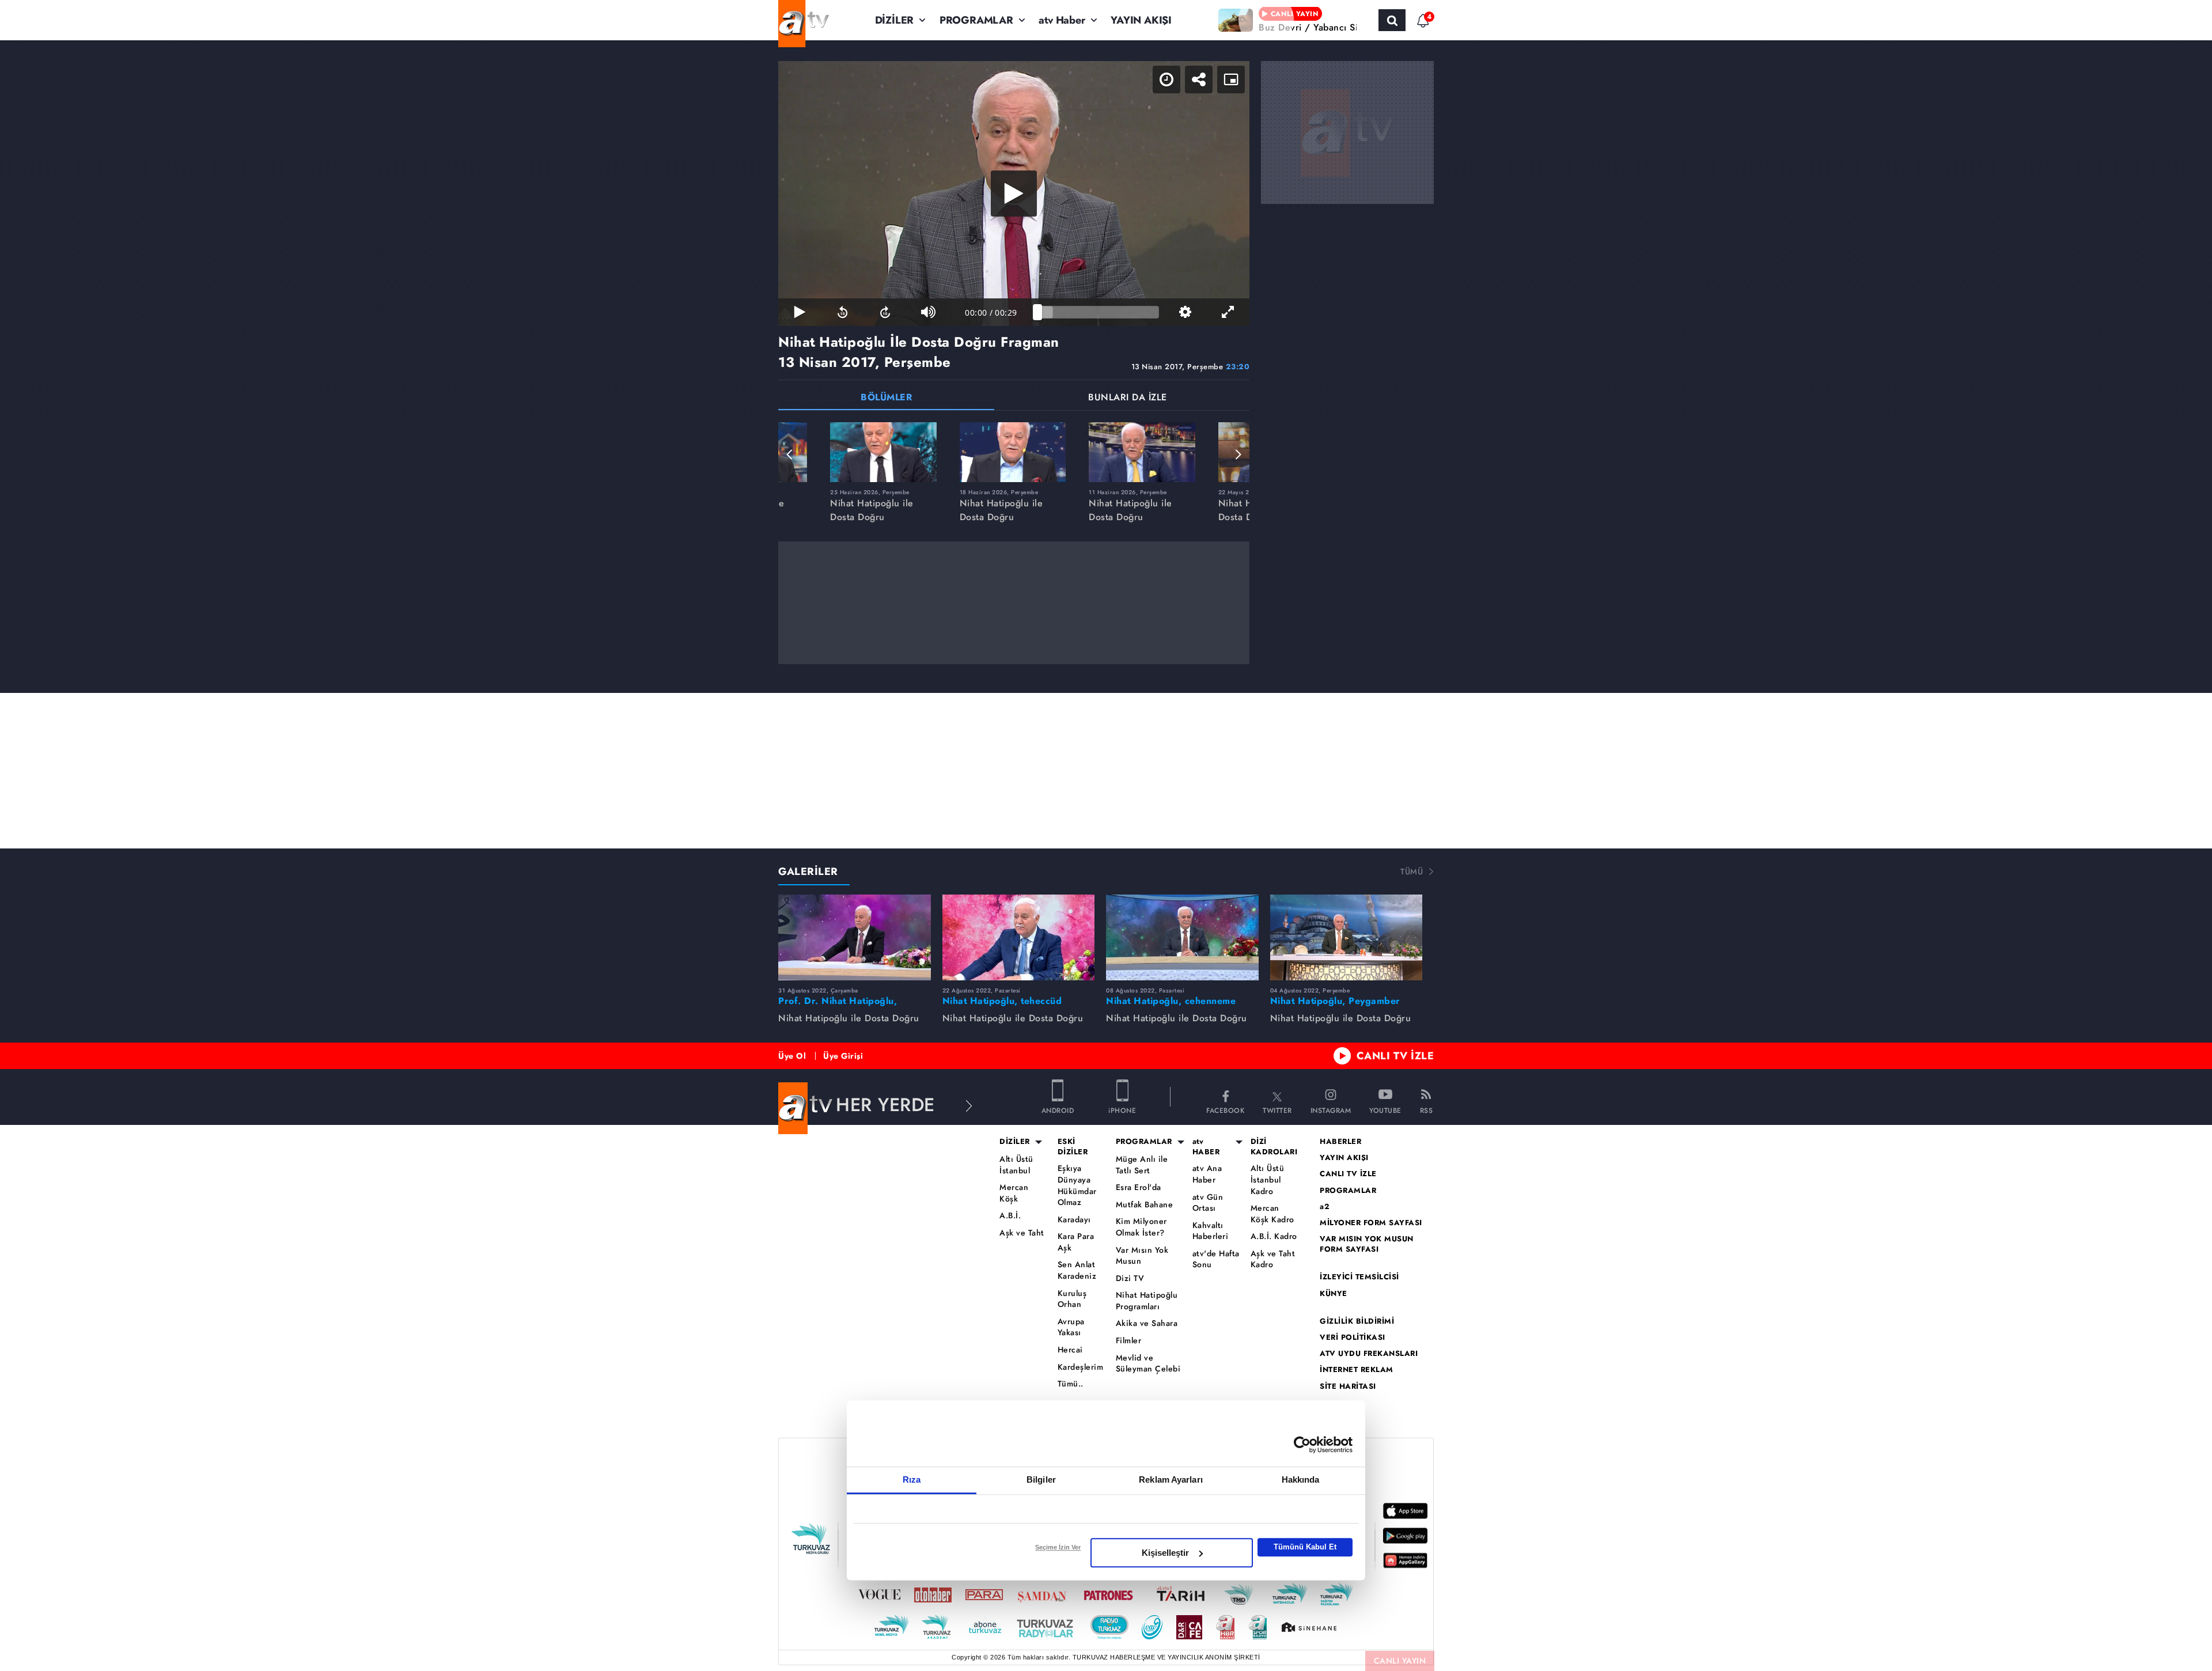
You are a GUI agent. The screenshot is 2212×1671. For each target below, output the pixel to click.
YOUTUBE (1385, 1110)
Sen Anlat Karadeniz (1077, 1270)
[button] (790, 454)
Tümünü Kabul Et (1305, 1547)
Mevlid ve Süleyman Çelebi (1148, 1364)
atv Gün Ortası (1208, 1203)
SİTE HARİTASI (1348, 1386)
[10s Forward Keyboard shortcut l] (885, 312)
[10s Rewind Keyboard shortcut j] (842, 312)
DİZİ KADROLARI (1274, 1147)
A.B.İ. (1010, 1216)
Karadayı (1074, 1220)
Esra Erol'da (1139, 1187)
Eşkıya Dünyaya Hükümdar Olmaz (1077, 1185)
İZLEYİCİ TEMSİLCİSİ (1359, 1277)
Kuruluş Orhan (1072, 1299)
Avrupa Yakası (1071, 1327)
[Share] (1199, 79)
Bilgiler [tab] (1041, 1479)
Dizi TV (1130, 1278)
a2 (1325, 1207)
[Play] (1014, 194)
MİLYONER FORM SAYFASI (1371, 1223)
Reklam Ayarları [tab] (1171, 1479)
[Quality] (1185, 312)
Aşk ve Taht (1022, 1233)
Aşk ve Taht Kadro (1273, 1259)
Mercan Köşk (1014, 1193)
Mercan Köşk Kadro (1272, 1214)
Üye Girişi (843, 1056)
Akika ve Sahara (1147, 1323)
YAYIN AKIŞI (1141, 20)
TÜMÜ (1412, 872)
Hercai (1070, 1350)
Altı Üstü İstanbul (1016, 1165)
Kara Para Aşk (1076, 1242)
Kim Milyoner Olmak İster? (1141, 1227)
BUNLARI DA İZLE (1128, 398)
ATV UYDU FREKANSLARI (1369, 1354)
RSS (1427, 1110)
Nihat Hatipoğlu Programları (1147, 1301)
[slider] (1098, 312)
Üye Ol (792, 1056)
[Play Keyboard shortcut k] (800, 312)
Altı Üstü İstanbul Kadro (1268, 1180)
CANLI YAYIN (1400, 1661)
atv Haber (1062, 20)
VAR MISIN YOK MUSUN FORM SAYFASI (1367, 1244)
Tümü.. (1071, 1384)
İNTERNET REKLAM (1357, 1370)
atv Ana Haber (1207, 1174)
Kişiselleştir (1165, 1553)
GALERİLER (808, 872)
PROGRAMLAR (976, 20)
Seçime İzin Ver (1058, 1547)
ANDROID (1058, 1110)
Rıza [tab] (912, 1479)
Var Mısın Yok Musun (1142, 1256)
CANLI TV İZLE (1395, 1056)
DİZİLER (895, 20)
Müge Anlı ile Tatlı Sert (1142, 1165)
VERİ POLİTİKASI (1353, 1337)
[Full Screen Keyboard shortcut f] (1228, 312)
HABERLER (1340, 1142)
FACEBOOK (1225, 1110)
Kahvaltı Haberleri (1211, 1231)
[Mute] (928, 312)
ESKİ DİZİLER (1073, 1147)
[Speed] (1166, 79)
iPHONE (1122, 1110)
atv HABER (1206, 1147)
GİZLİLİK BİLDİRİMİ (1357, 1321)
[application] (1014, 194)
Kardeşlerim (1081, 1367)
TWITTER (1277, 1110)
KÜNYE (1334, 1294)
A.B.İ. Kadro (1274, 1236)
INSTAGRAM (1331, 1110)
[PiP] (1231, 79)
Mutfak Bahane (1145, 1205)
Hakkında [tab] (1301, 1479)
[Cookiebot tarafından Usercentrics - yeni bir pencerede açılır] (1302, 1445)
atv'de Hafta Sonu (1216, 1259)
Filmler (1129, 1341)
